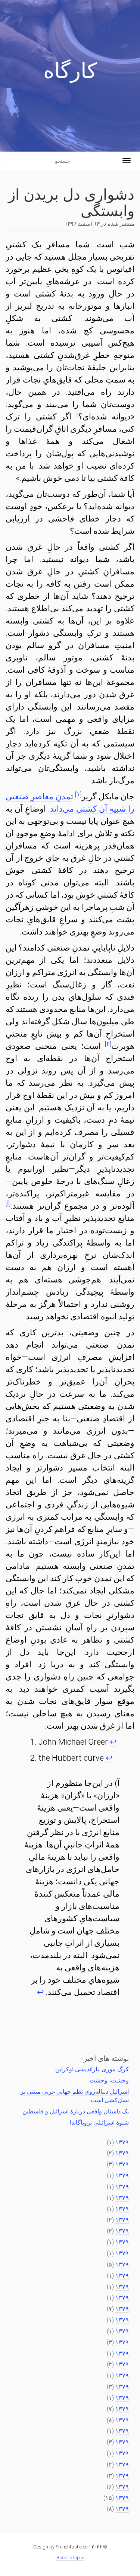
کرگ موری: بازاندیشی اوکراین (92, 2069)
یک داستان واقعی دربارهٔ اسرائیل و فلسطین (76, 2111)
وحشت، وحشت (109, 2080)
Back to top (69, 2558)
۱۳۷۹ (122, 2142)
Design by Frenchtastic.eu (60, 2547)
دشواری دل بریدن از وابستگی (71, 201)
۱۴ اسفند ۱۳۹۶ (82, 224)
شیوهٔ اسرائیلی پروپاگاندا (99, 2123)
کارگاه (70, 73)
